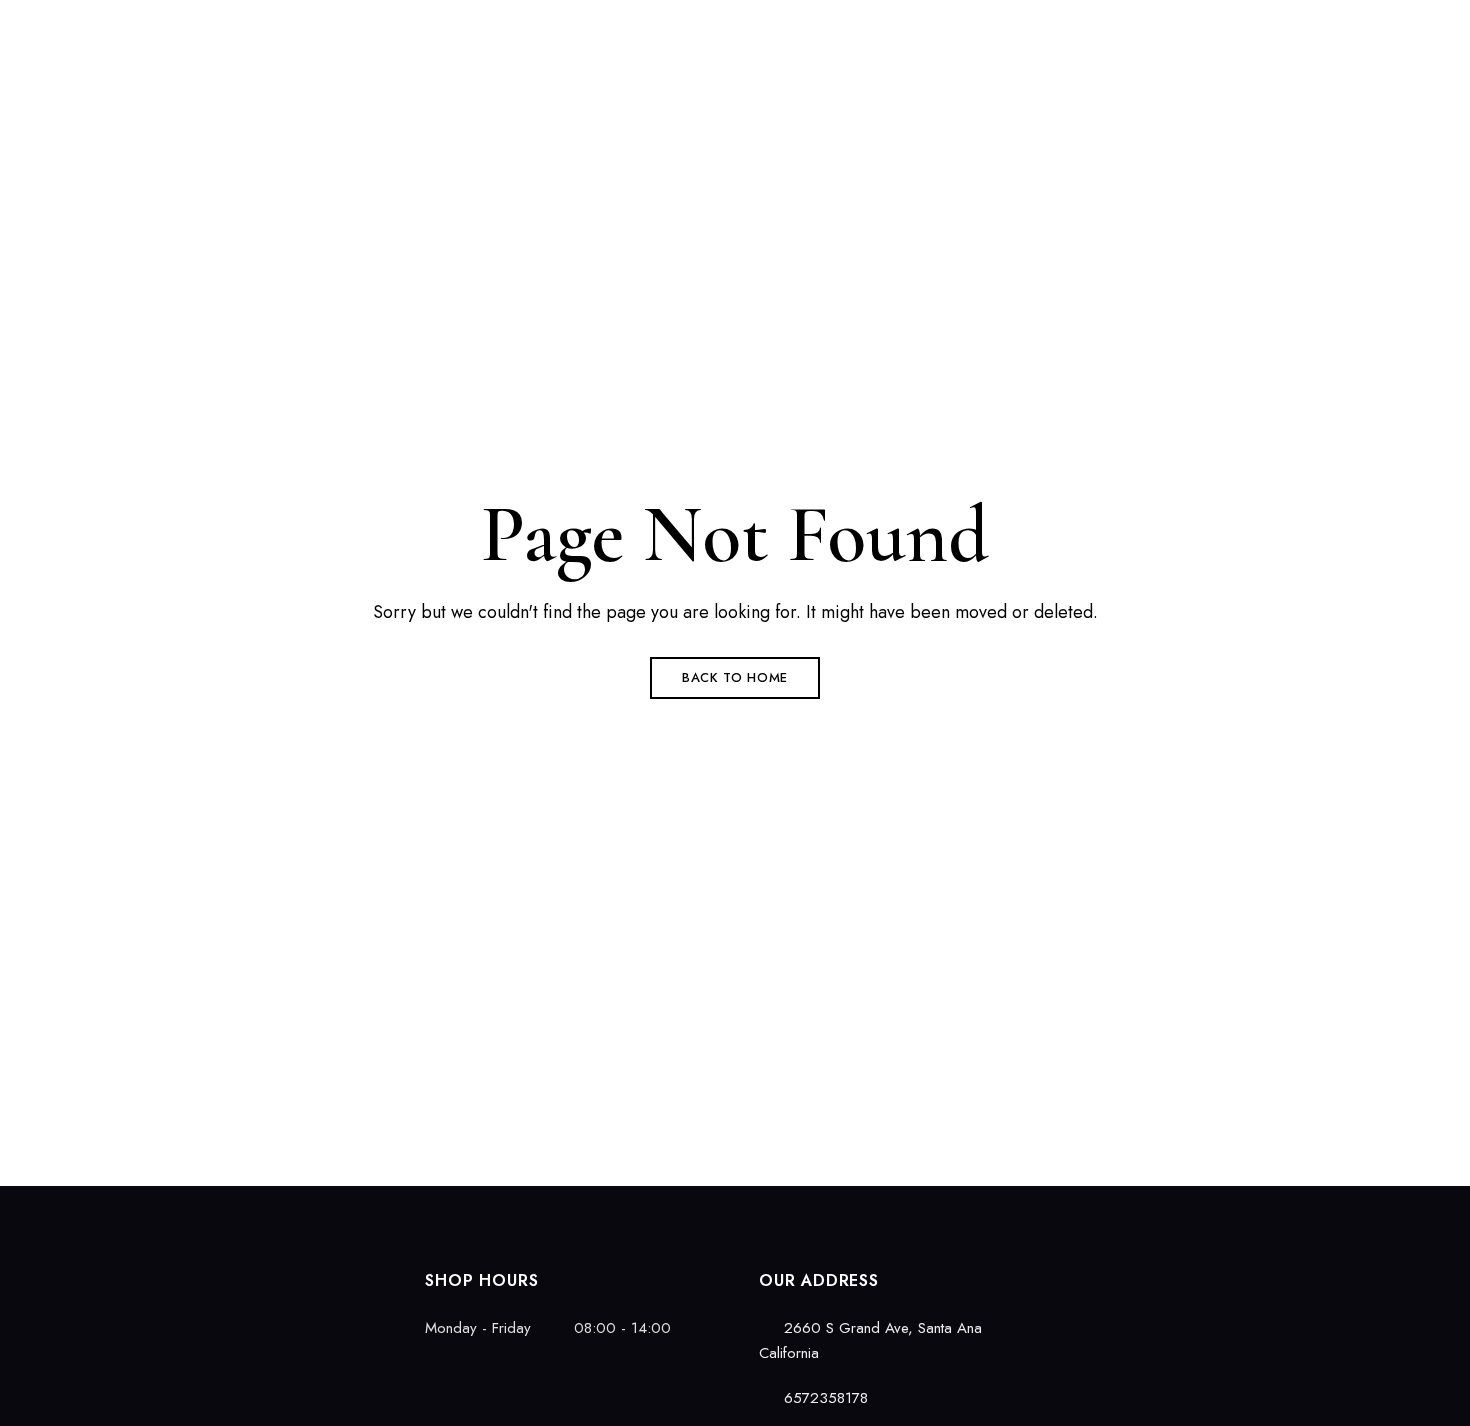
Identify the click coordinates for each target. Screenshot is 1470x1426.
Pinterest (169, 1275)
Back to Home (735, 677)
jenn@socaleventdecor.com (1297, 27)
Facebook (99, 1275)
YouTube (204, 1275)
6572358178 (1126, 27)
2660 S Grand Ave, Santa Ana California (234, 27)
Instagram (134, 1275)
